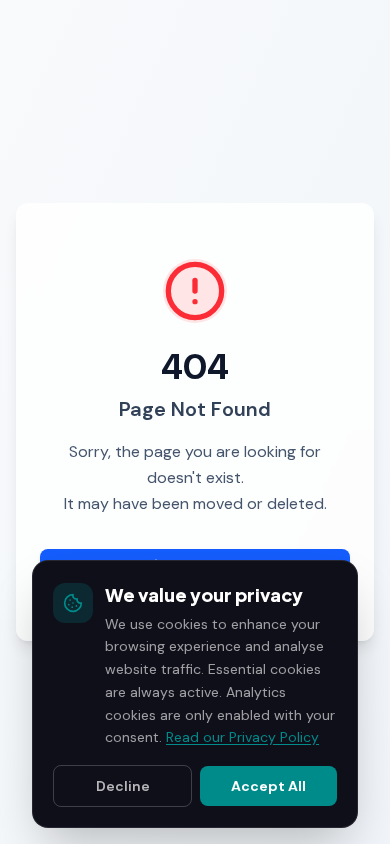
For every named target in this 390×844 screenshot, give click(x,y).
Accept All (268, 786)
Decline (123, 786)
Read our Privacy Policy (242, 737)
